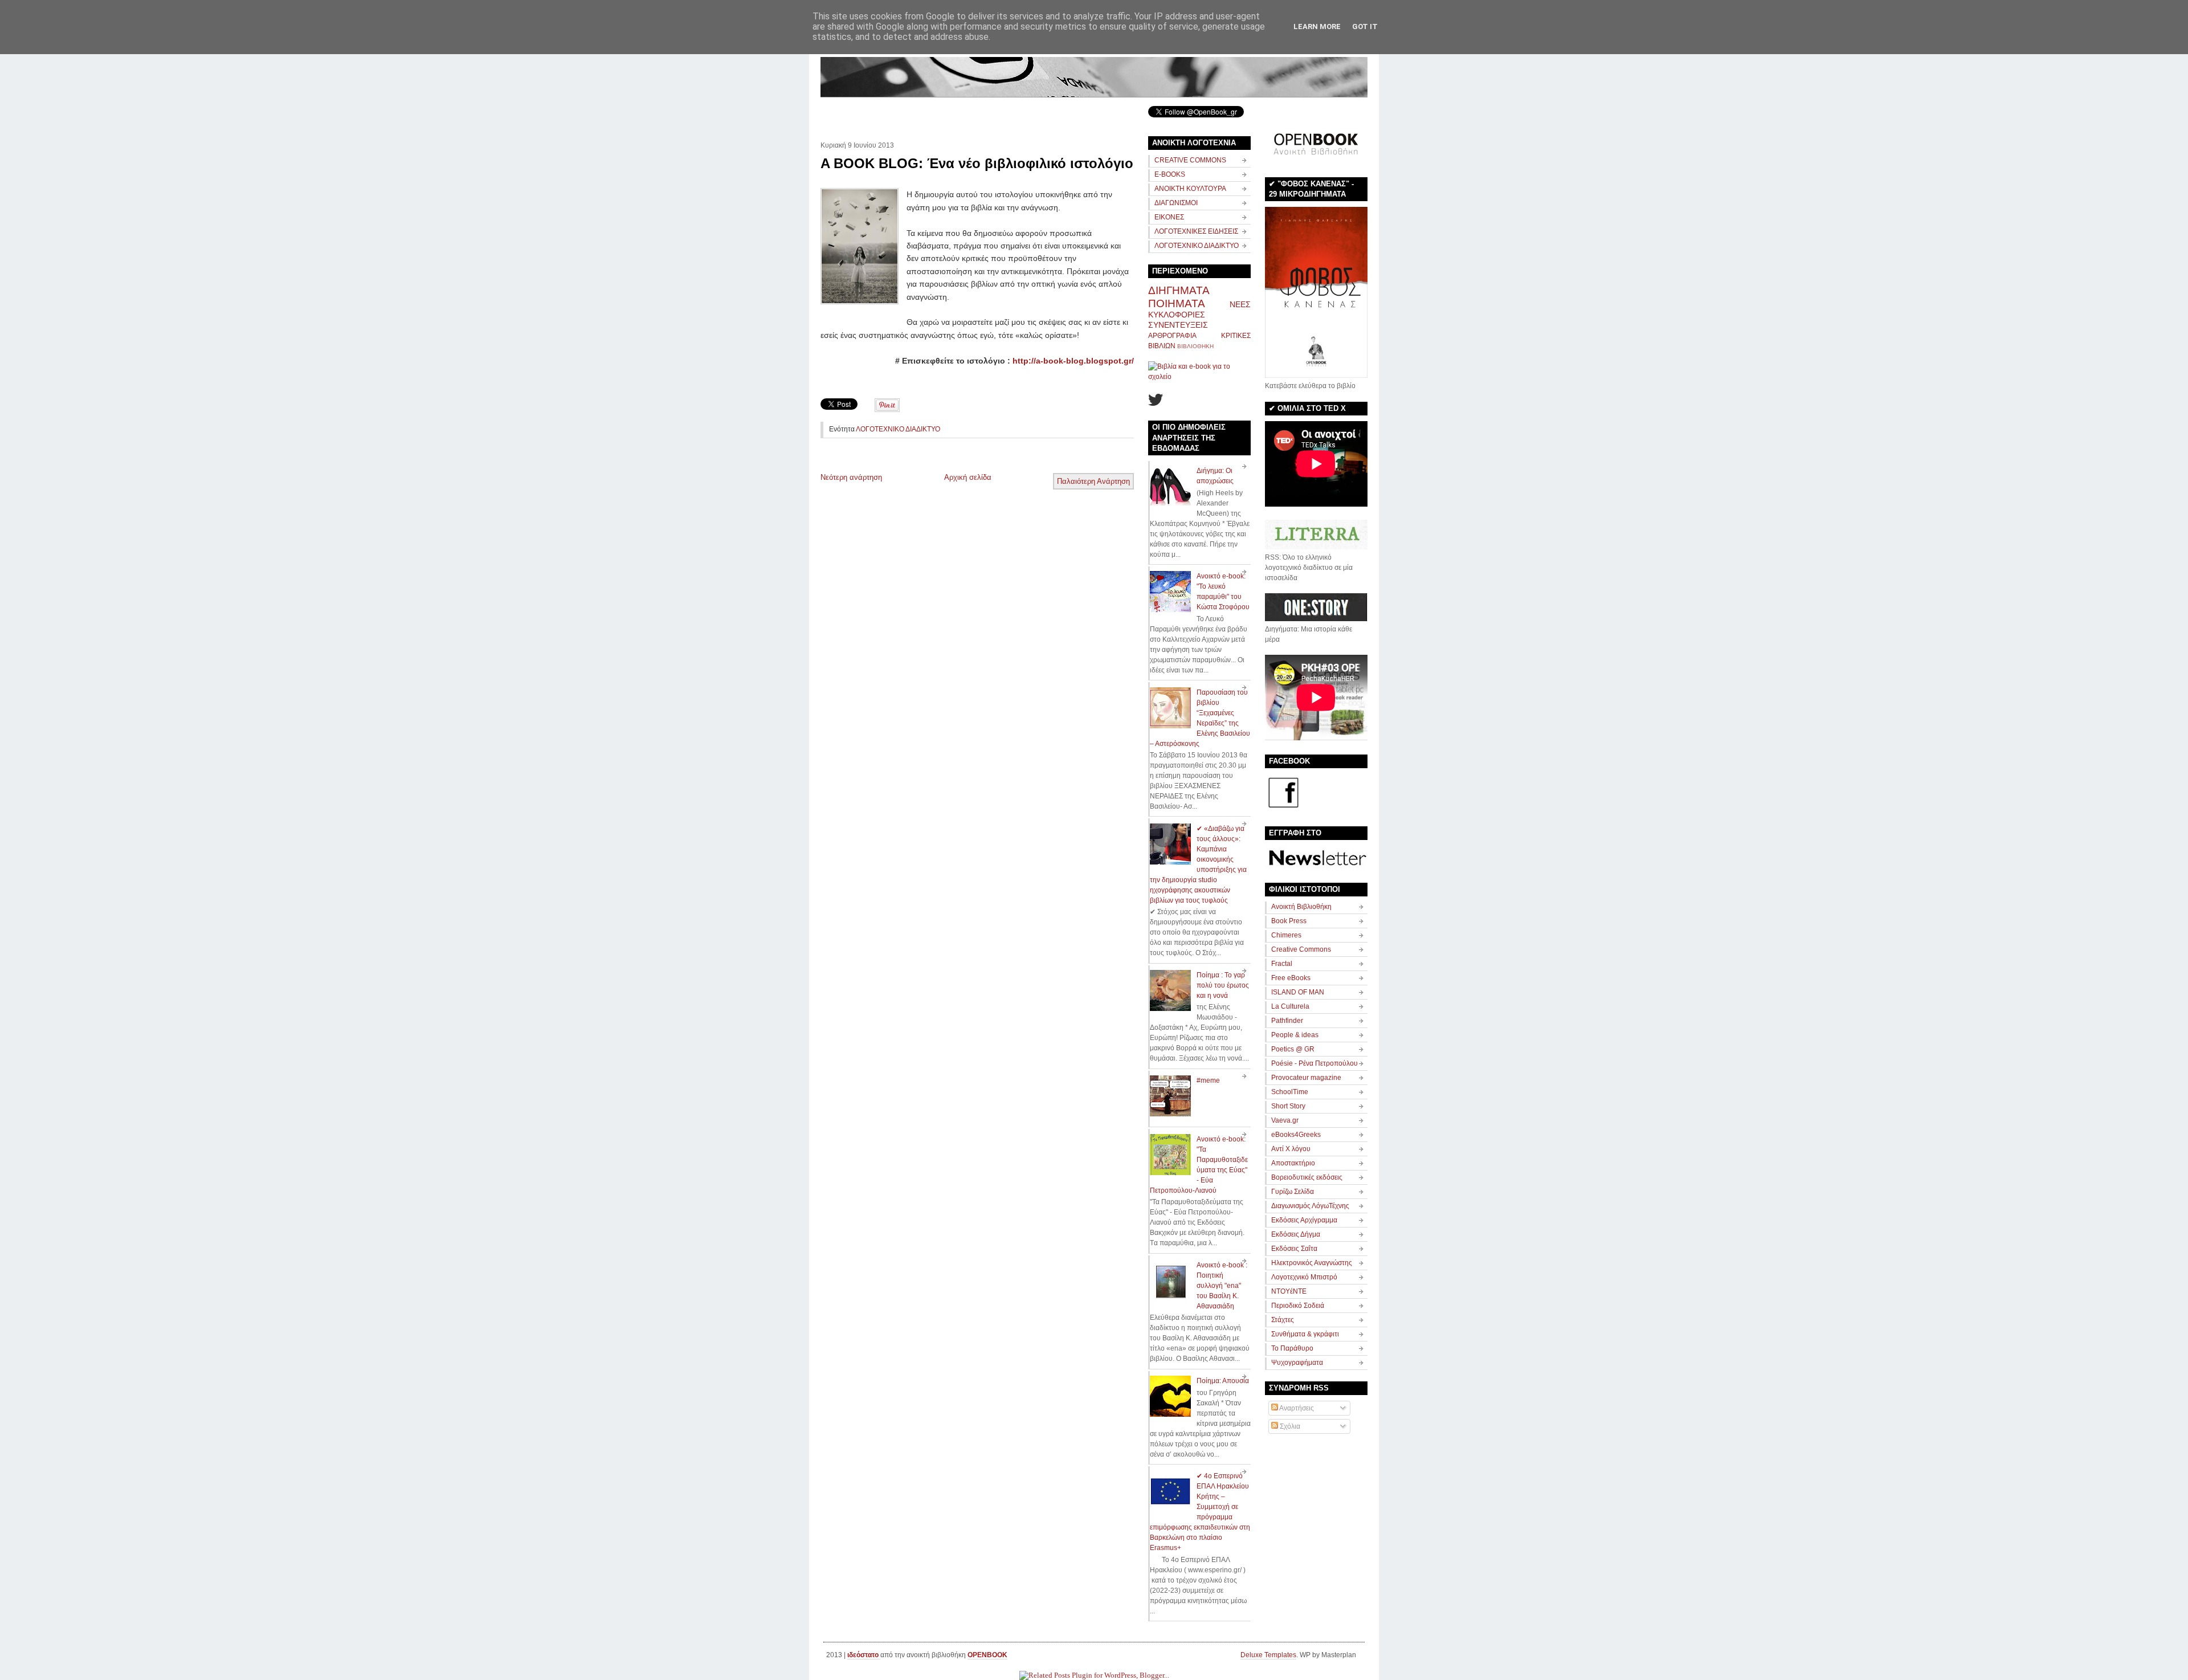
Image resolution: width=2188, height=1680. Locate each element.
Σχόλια (1289, 1426)
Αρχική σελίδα (968, 477)
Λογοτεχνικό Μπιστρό (1304, 1277)
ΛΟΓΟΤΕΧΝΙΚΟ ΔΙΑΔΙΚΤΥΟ (898, 429)
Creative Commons (1301, 949)
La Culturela (1290, 1006)
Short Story (1288, 1106)
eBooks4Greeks (1296, 1135)
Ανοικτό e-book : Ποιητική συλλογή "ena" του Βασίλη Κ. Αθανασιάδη (1222, 1286)
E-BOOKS (1170, 174)
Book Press (1289, 921)
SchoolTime (1290, 1092)
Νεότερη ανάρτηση (851, 477)
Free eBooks (1291, 978)
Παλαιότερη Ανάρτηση (1093, 481)
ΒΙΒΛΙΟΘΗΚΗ (1195, 346)
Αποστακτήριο (1293, 1163)
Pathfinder (1287, 1021)
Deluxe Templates (1268, 1655)
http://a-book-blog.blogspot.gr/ (1073, 361)
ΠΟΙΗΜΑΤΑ (1177, 303)
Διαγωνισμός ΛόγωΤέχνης (1310, 1206)
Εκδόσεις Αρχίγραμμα (1304, 1220)
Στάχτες (1283, 1320)
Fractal (1282, 964)
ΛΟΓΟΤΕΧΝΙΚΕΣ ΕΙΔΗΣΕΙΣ (1196, 231)
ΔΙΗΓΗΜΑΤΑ (1179, 290)
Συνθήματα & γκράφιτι (1305, 1334)
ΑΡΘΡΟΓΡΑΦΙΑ (1172, 336)
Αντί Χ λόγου (1291, 1149)
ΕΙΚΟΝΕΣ (1169, 217)
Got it (1365, 26)
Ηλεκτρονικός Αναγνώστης (1312, 1263)
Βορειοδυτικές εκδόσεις (1307, 1177)
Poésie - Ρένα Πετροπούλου (1315, 1063)
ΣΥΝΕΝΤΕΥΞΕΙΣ (1178, 325)
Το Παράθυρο (1292, 1348)
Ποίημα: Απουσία (1223, 1381)
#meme (1208, 1080)
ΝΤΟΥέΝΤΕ (1289, 1291)
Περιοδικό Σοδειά (1298, 1306)
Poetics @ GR (1293, 1049)
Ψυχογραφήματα (1297, 1363)
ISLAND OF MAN (1298, 992)
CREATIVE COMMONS (1190, 160)
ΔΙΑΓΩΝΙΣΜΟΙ (1176, 203)
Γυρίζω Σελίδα (1293, 1192)
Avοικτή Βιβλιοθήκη (1301, 907)
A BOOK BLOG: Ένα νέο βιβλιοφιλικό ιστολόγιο (977, 163)
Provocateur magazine (1306, 1078)
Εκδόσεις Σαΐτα (1294, 1249)
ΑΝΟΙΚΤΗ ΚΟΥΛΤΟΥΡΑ (1190, 189)
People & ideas (1295, 1035)
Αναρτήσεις (1296, 1408)
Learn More (1317, 26)
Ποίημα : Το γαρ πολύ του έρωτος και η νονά (1223, 985)
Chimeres (1286, 935)
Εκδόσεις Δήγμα (1296, 1234)
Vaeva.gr (1285, 1120)
